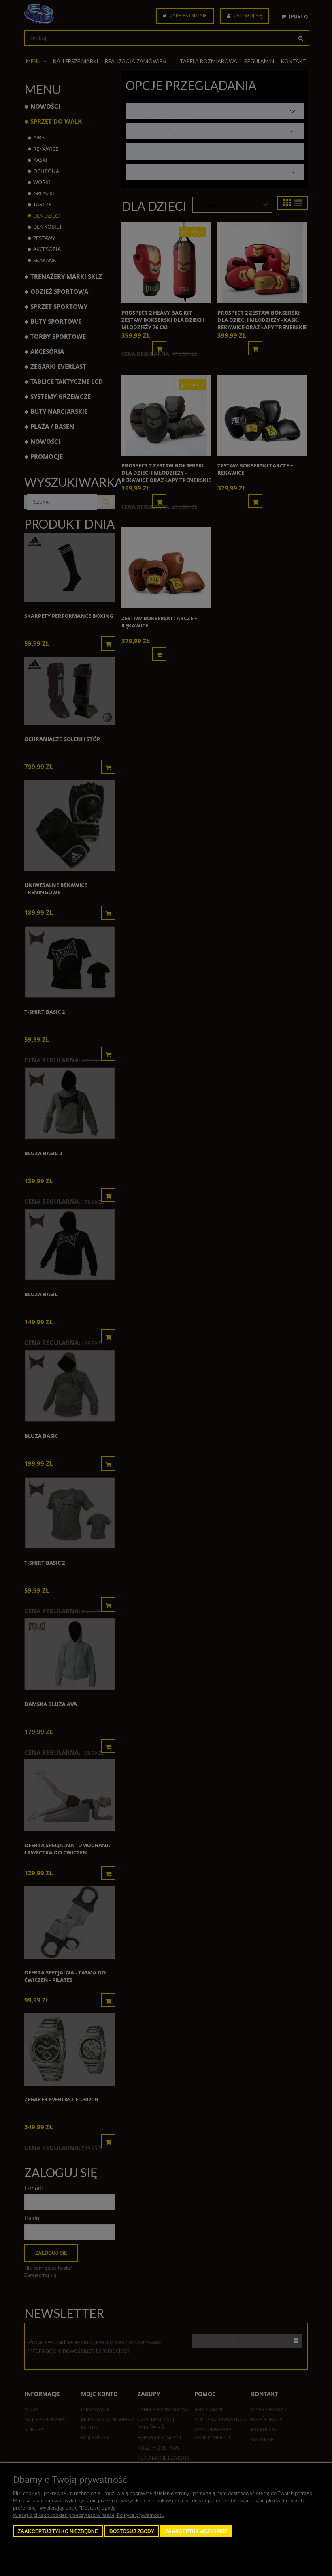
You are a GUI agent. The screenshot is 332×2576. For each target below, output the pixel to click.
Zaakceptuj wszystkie (196, 2531)
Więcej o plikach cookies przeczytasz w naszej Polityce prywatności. (88, 2515)
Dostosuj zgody (132, 2531)
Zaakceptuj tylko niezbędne (58, 2531)
